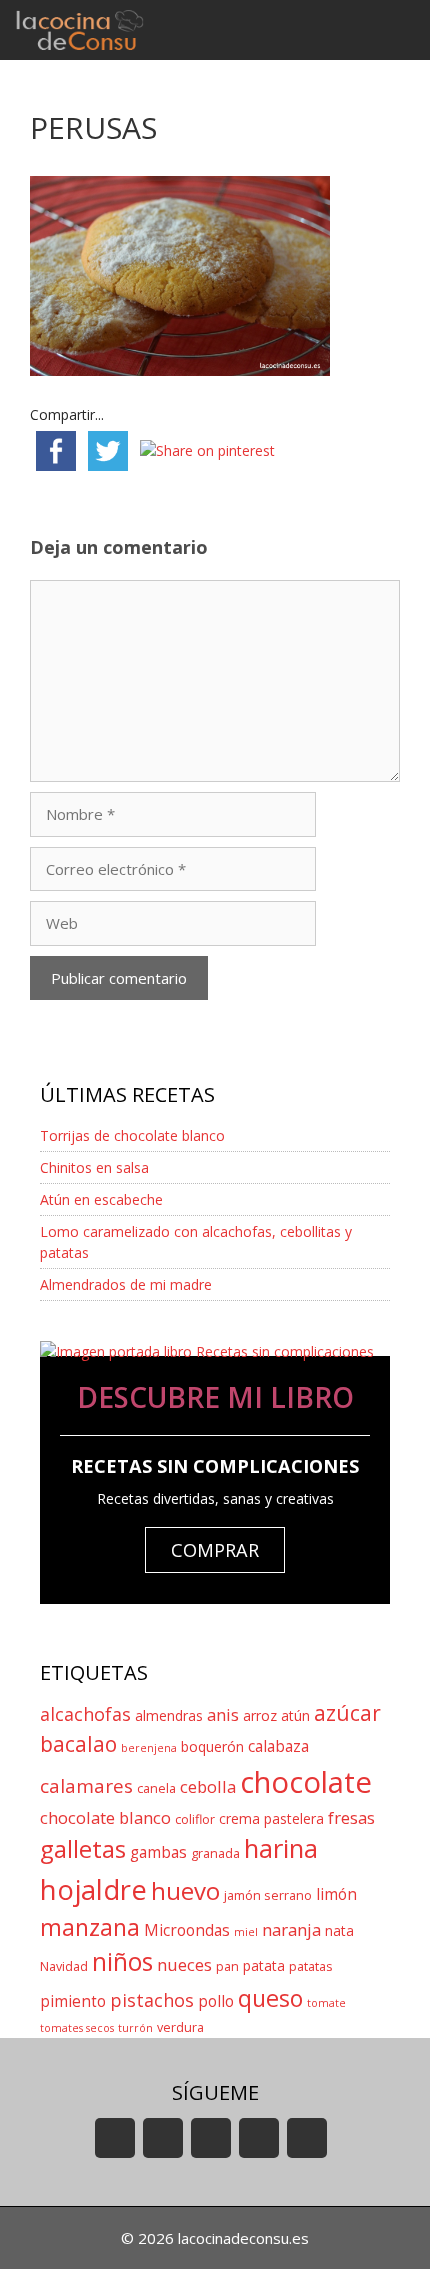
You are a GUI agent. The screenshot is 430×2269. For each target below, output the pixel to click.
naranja (291, 1929)
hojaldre (93, 1889)
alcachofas (85, 1714)
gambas (158, 1852)
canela (156, 1788)
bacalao (78, 1744)
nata (339, 1930)
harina (281, 1848)
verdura (180, 2027)
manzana (90, 1927)
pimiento (73, 2001)
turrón (135, 2028)
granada (215, 1853)
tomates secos (77, 2028)
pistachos (152, 2000)
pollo (216, 2001)
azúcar (347, 1713)
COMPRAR (215, 1550)
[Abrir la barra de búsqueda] (340, 30)
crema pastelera (271, 1818)
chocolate (306, 1782)
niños (122, 1961)
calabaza (278, 1746)
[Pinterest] (307, 2138)
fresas (351, 1817)
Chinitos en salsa (94, 1167)
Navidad (64, 1966)
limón (336, 1894)
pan (227, 1966)
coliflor (195, 1819)
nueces (184, 1964)
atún (295, 1715)
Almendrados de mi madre (126, 1284)
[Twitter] (211, 2138)
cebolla (208, 1786)
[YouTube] (115, 2138)
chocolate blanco (105, 1817)
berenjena (149, 1748)
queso (270, 1998)
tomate (326, 2003)
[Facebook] (163, 2138)
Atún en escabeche (101, 1199)
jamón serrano (268, 1895)
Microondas (187, 1930)
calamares (86, 1786)
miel (246, 1932)
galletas (83, 1848)
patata (264, 1965)
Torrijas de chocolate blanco (132, 1135)
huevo (185, 1890)
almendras (169, 1715)
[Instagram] (259, 2138)
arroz (260, 1715)
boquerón (212, 1746)
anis (223, 1714)
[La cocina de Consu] (83, 30)
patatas (311, 1966)
